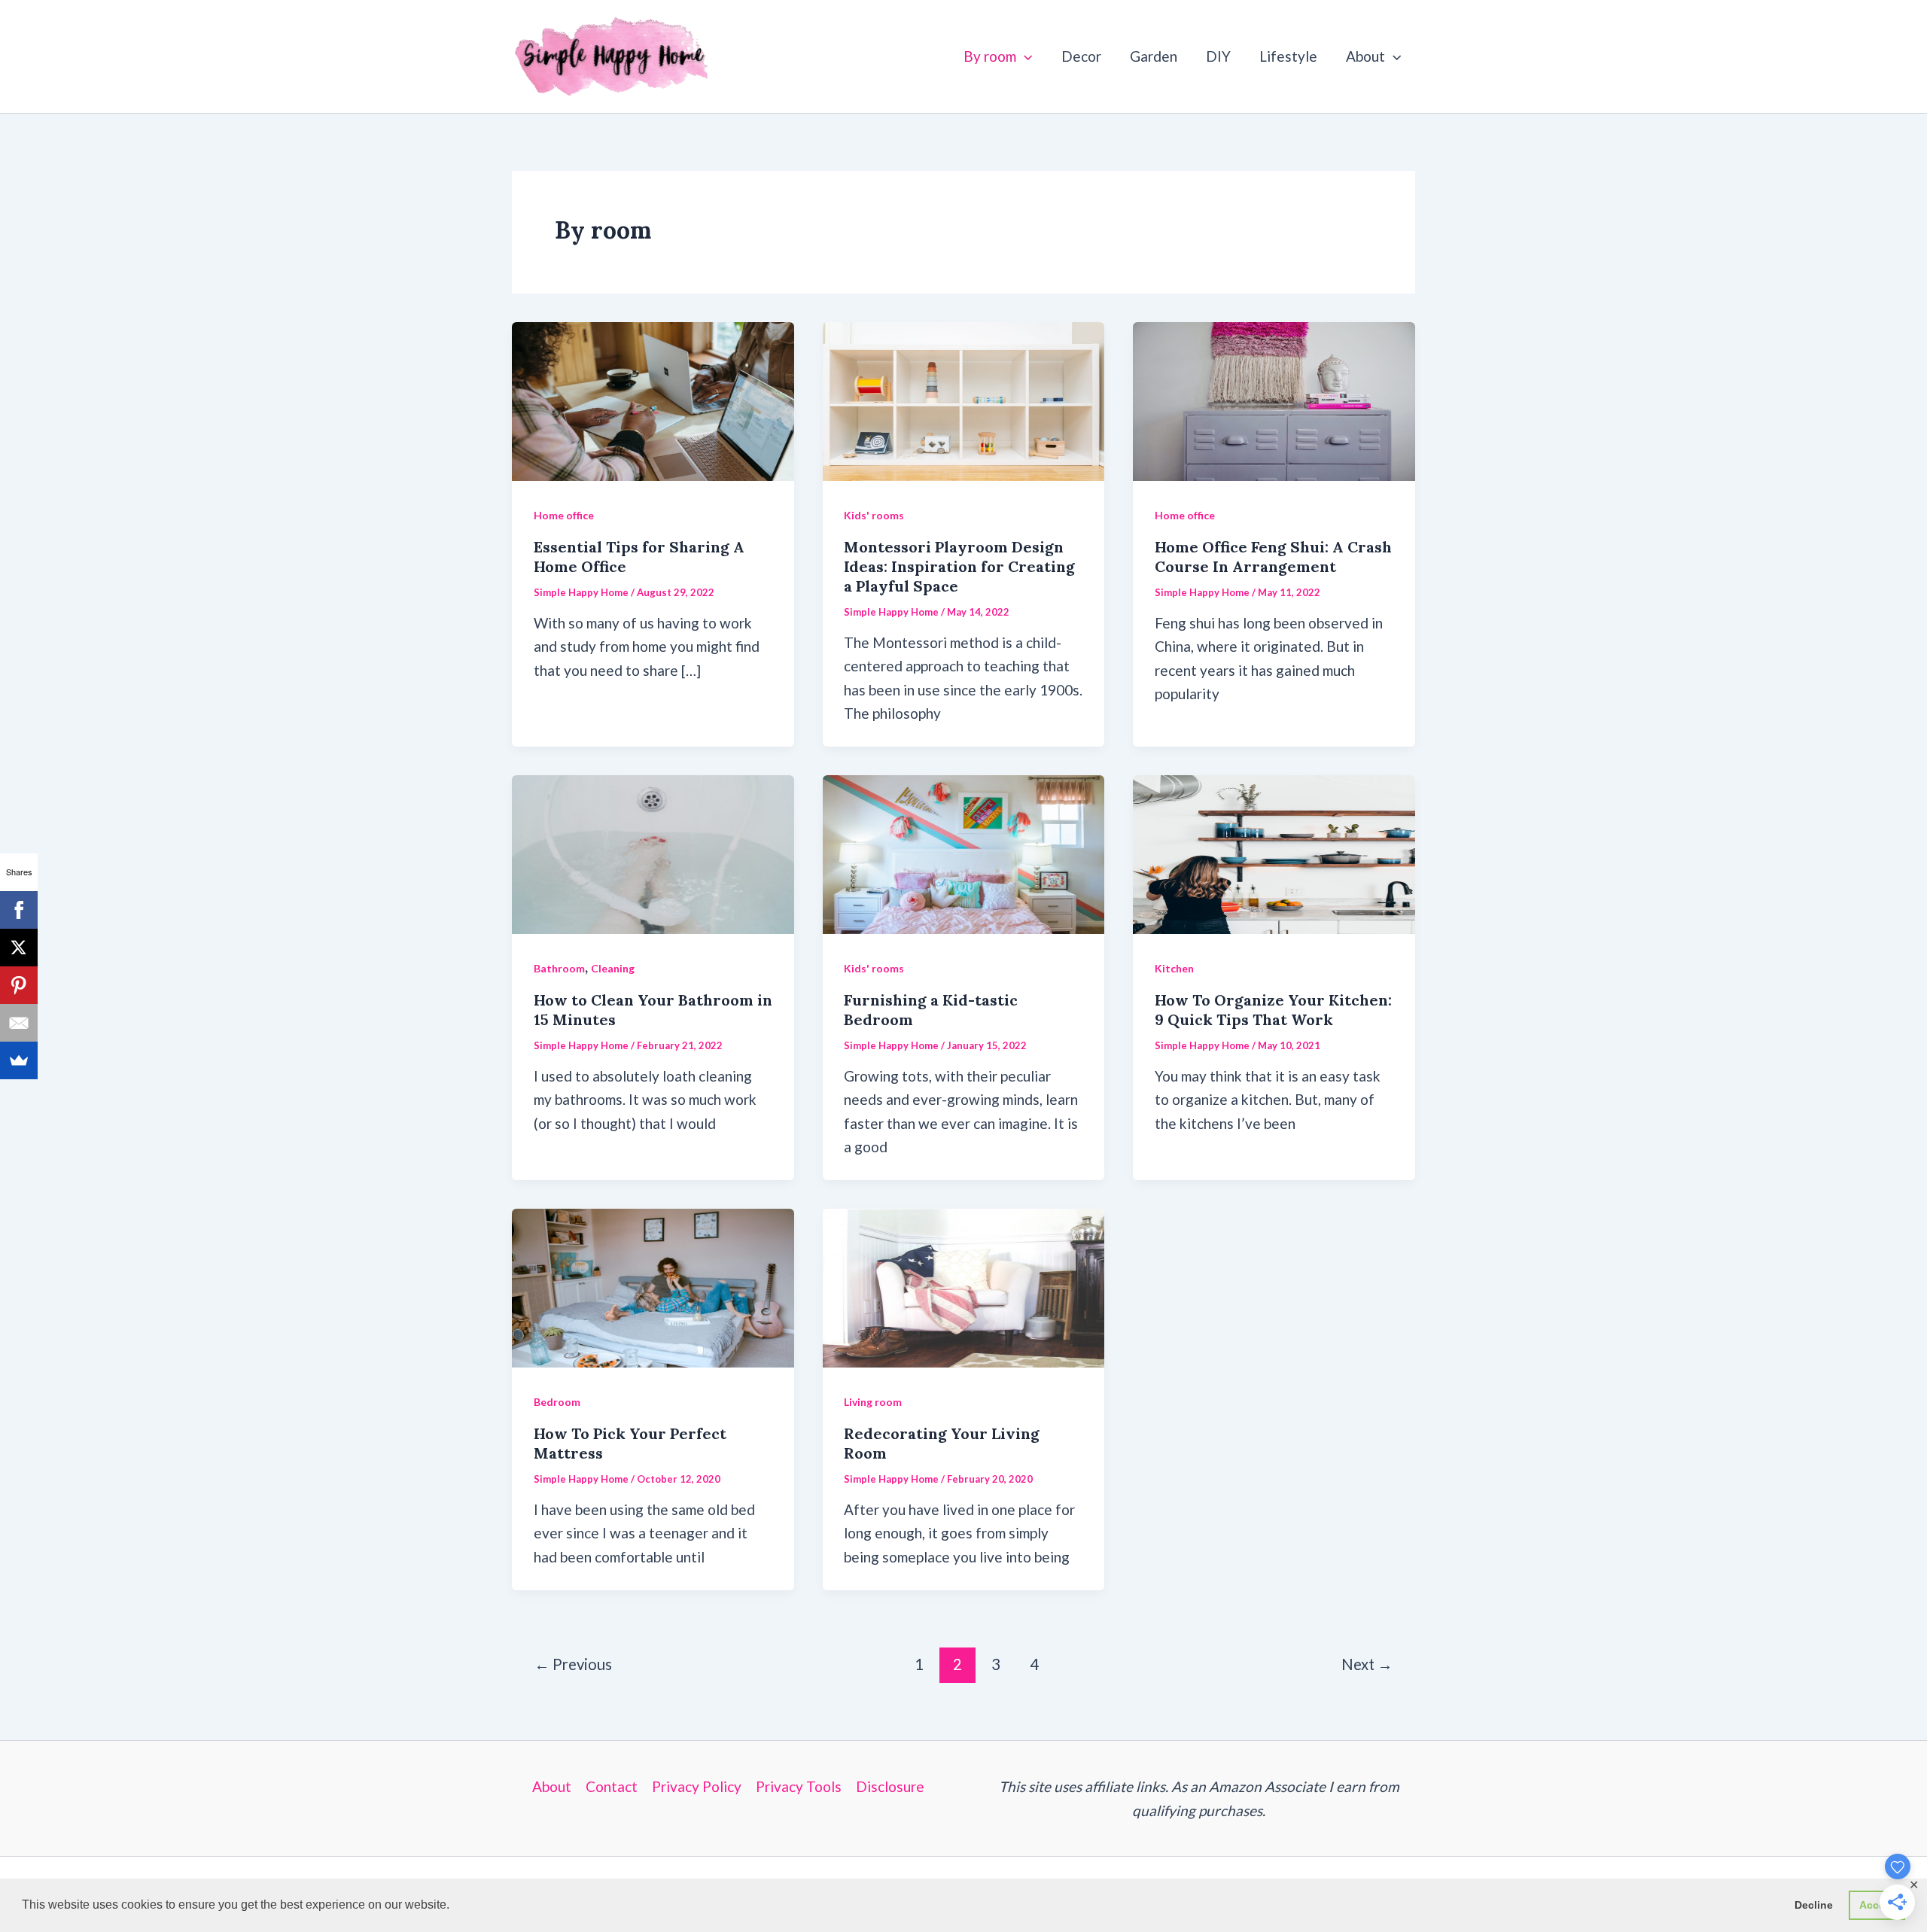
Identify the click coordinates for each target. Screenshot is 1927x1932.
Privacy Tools (799, 1786)
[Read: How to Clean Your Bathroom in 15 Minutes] (653, 852)
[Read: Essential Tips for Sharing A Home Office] (653, 399)
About (1365, 56)
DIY (1218, 56)
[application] (1024, 56)
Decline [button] (1814, 1905)
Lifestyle (1288, 56)
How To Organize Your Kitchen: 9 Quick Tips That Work (1273, 1010)
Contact (612, 1786)
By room (990, 56)
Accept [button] (1877, 1905)
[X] (19, 948)
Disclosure (890, 1786)
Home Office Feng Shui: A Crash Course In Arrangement (1273, 557)
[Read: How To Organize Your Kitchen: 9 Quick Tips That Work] (1274, 852)
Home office (564, 515)
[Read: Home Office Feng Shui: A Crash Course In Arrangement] (1274, 399)
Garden (1154, 56)
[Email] (19, 1023)
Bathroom (559, 968)
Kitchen (1174, 968)
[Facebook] (19, 910)
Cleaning (613, 968)
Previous (573, 1664)
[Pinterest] (19, 985)
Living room (873, 1402)
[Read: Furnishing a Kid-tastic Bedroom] (964, 852)
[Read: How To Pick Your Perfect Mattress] (653, 1286)
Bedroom (557, 1402)
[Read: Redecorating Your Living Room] (964, 1286)
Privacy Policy (697, 1786)
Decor (1081, 56)
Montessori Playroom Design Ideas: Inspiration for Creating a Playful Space (959, 566)
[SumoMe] (19, 1060)
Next (1367, 1664)
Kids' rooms (874, 515)
